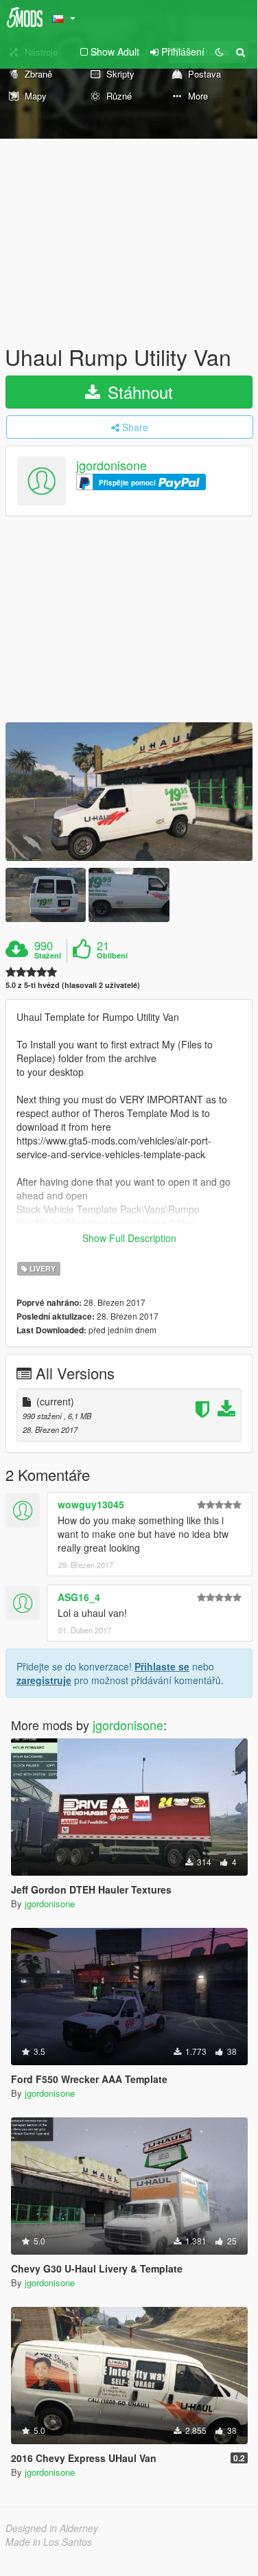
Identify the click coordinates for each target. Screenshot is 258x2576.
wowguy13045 (91, 1504)
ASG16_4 (79, 1597)
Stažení (48, 956)
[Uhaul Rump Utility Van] (129, 792)
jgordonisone (112, 465)
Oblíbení (112, 956)
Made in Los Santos (49, 2542)
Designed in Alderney (52, 2528)
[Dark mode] (220, 51)
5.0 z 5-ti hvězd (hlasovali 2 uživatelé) (73, 985)
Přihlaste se (162, 1666)
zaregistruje (44, 1680)
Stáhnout (138, 392)
